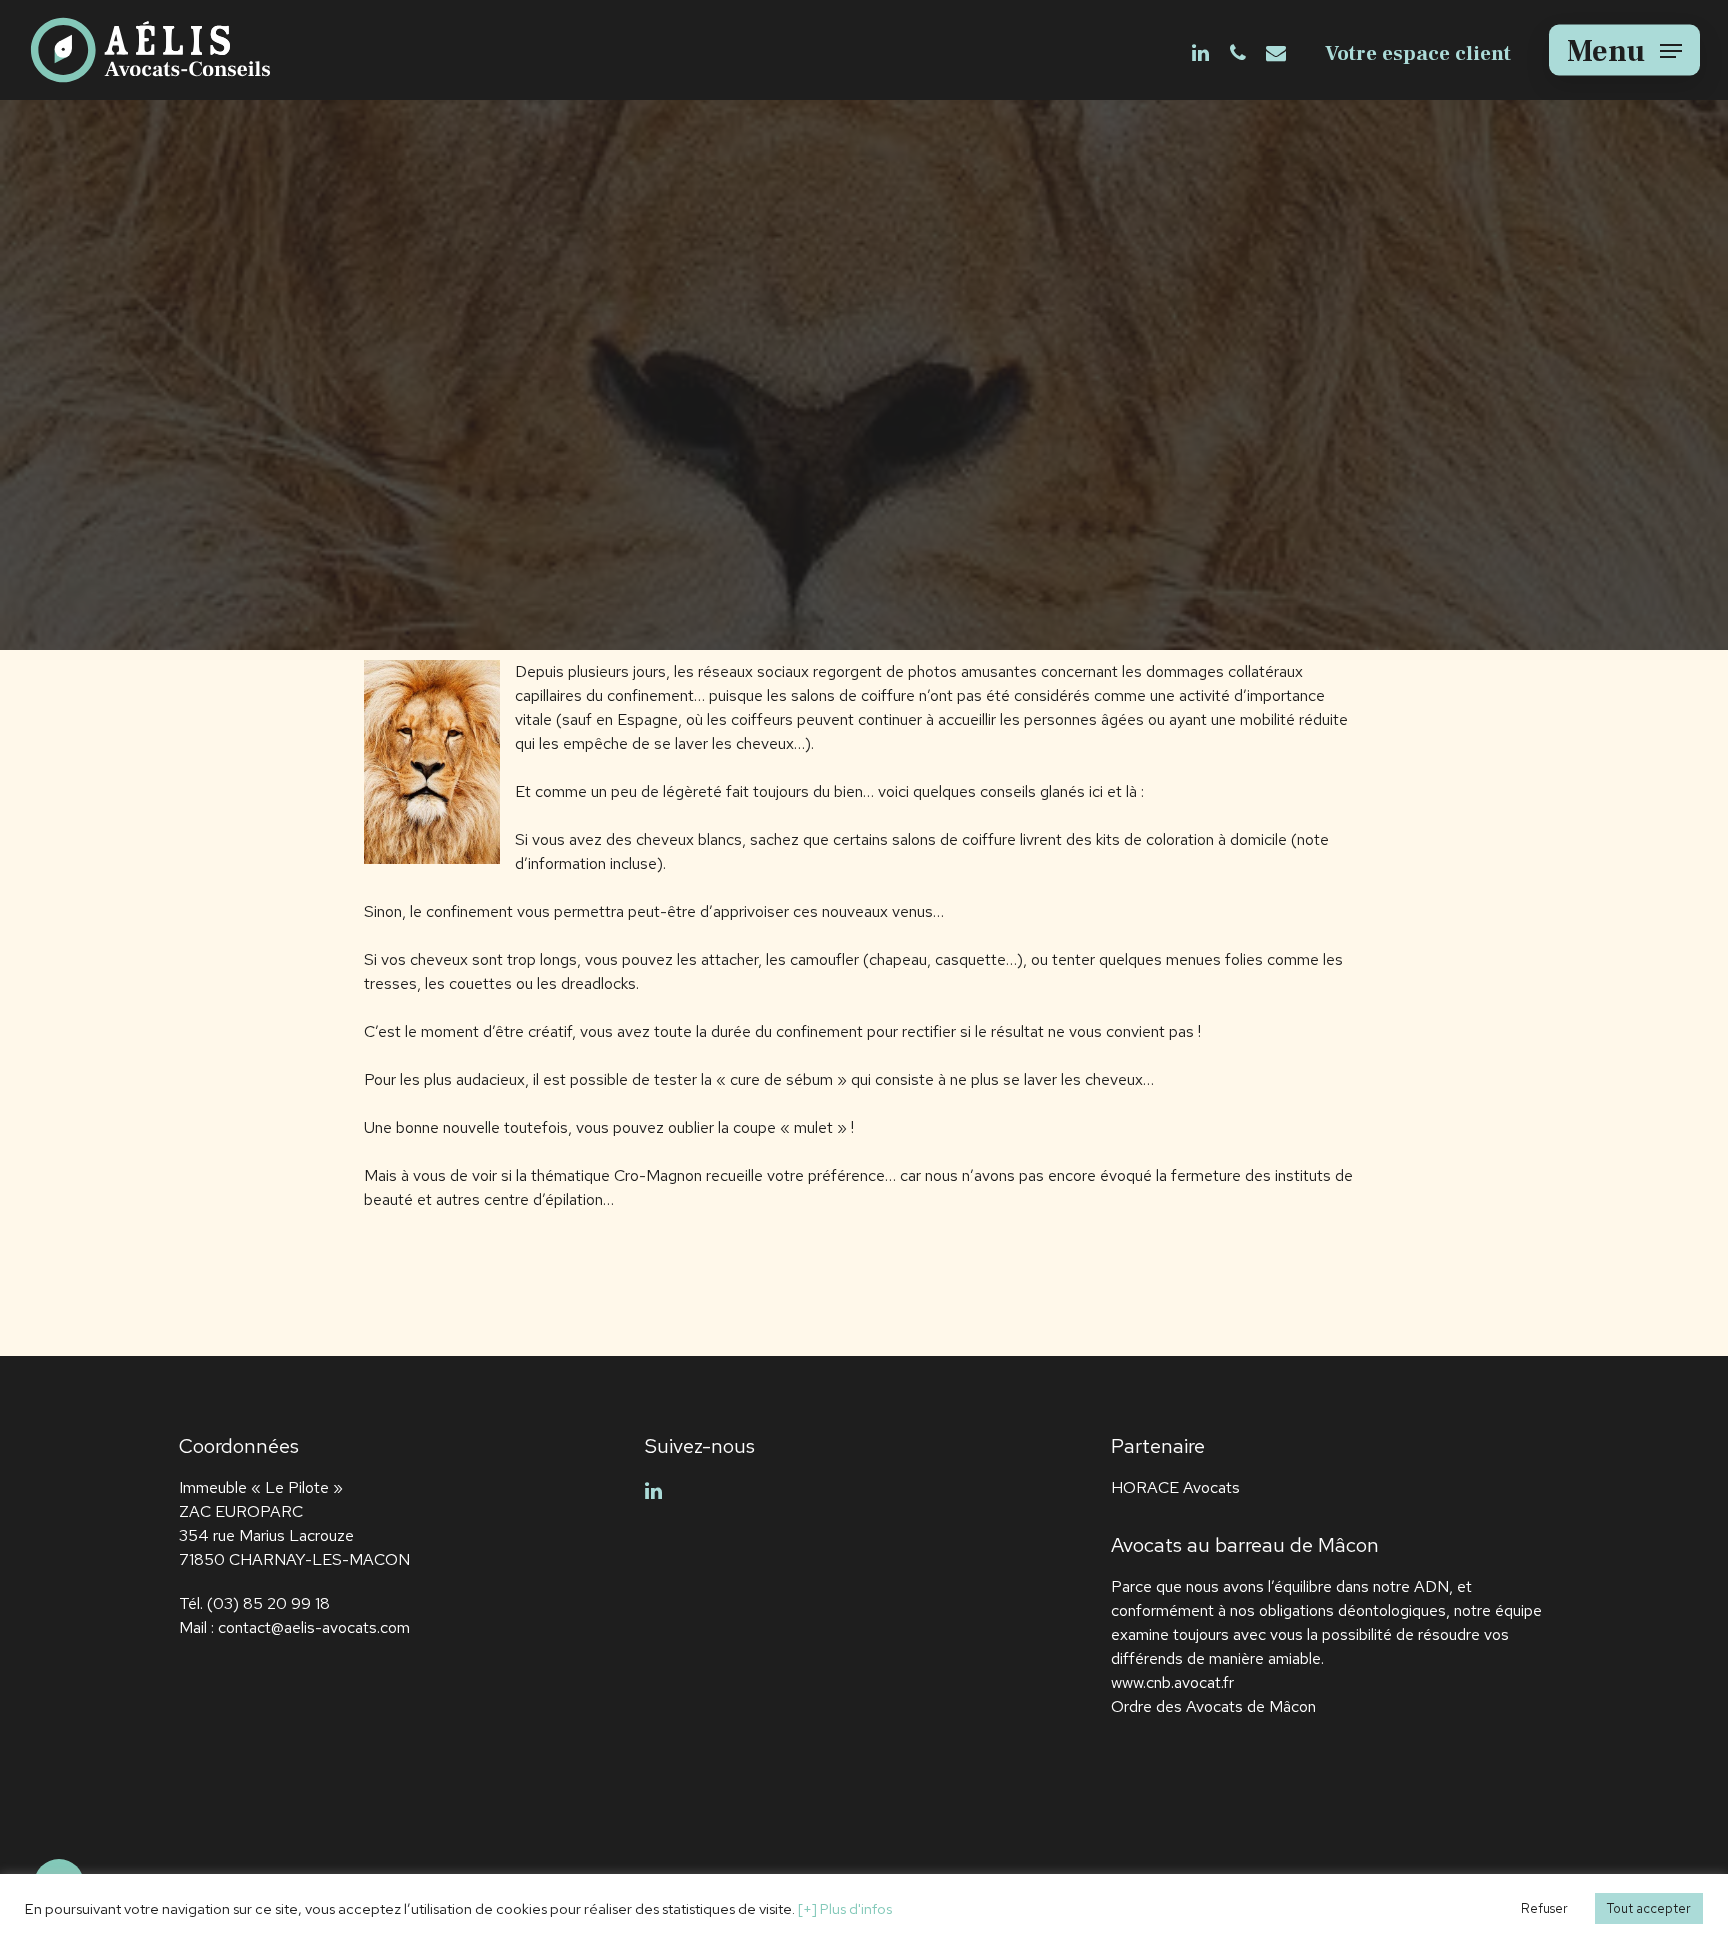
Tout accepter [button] (1649, 1908)
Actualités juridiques (863, 417)
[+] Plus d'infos (845, 1908)
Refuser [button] (1544, 1908)
